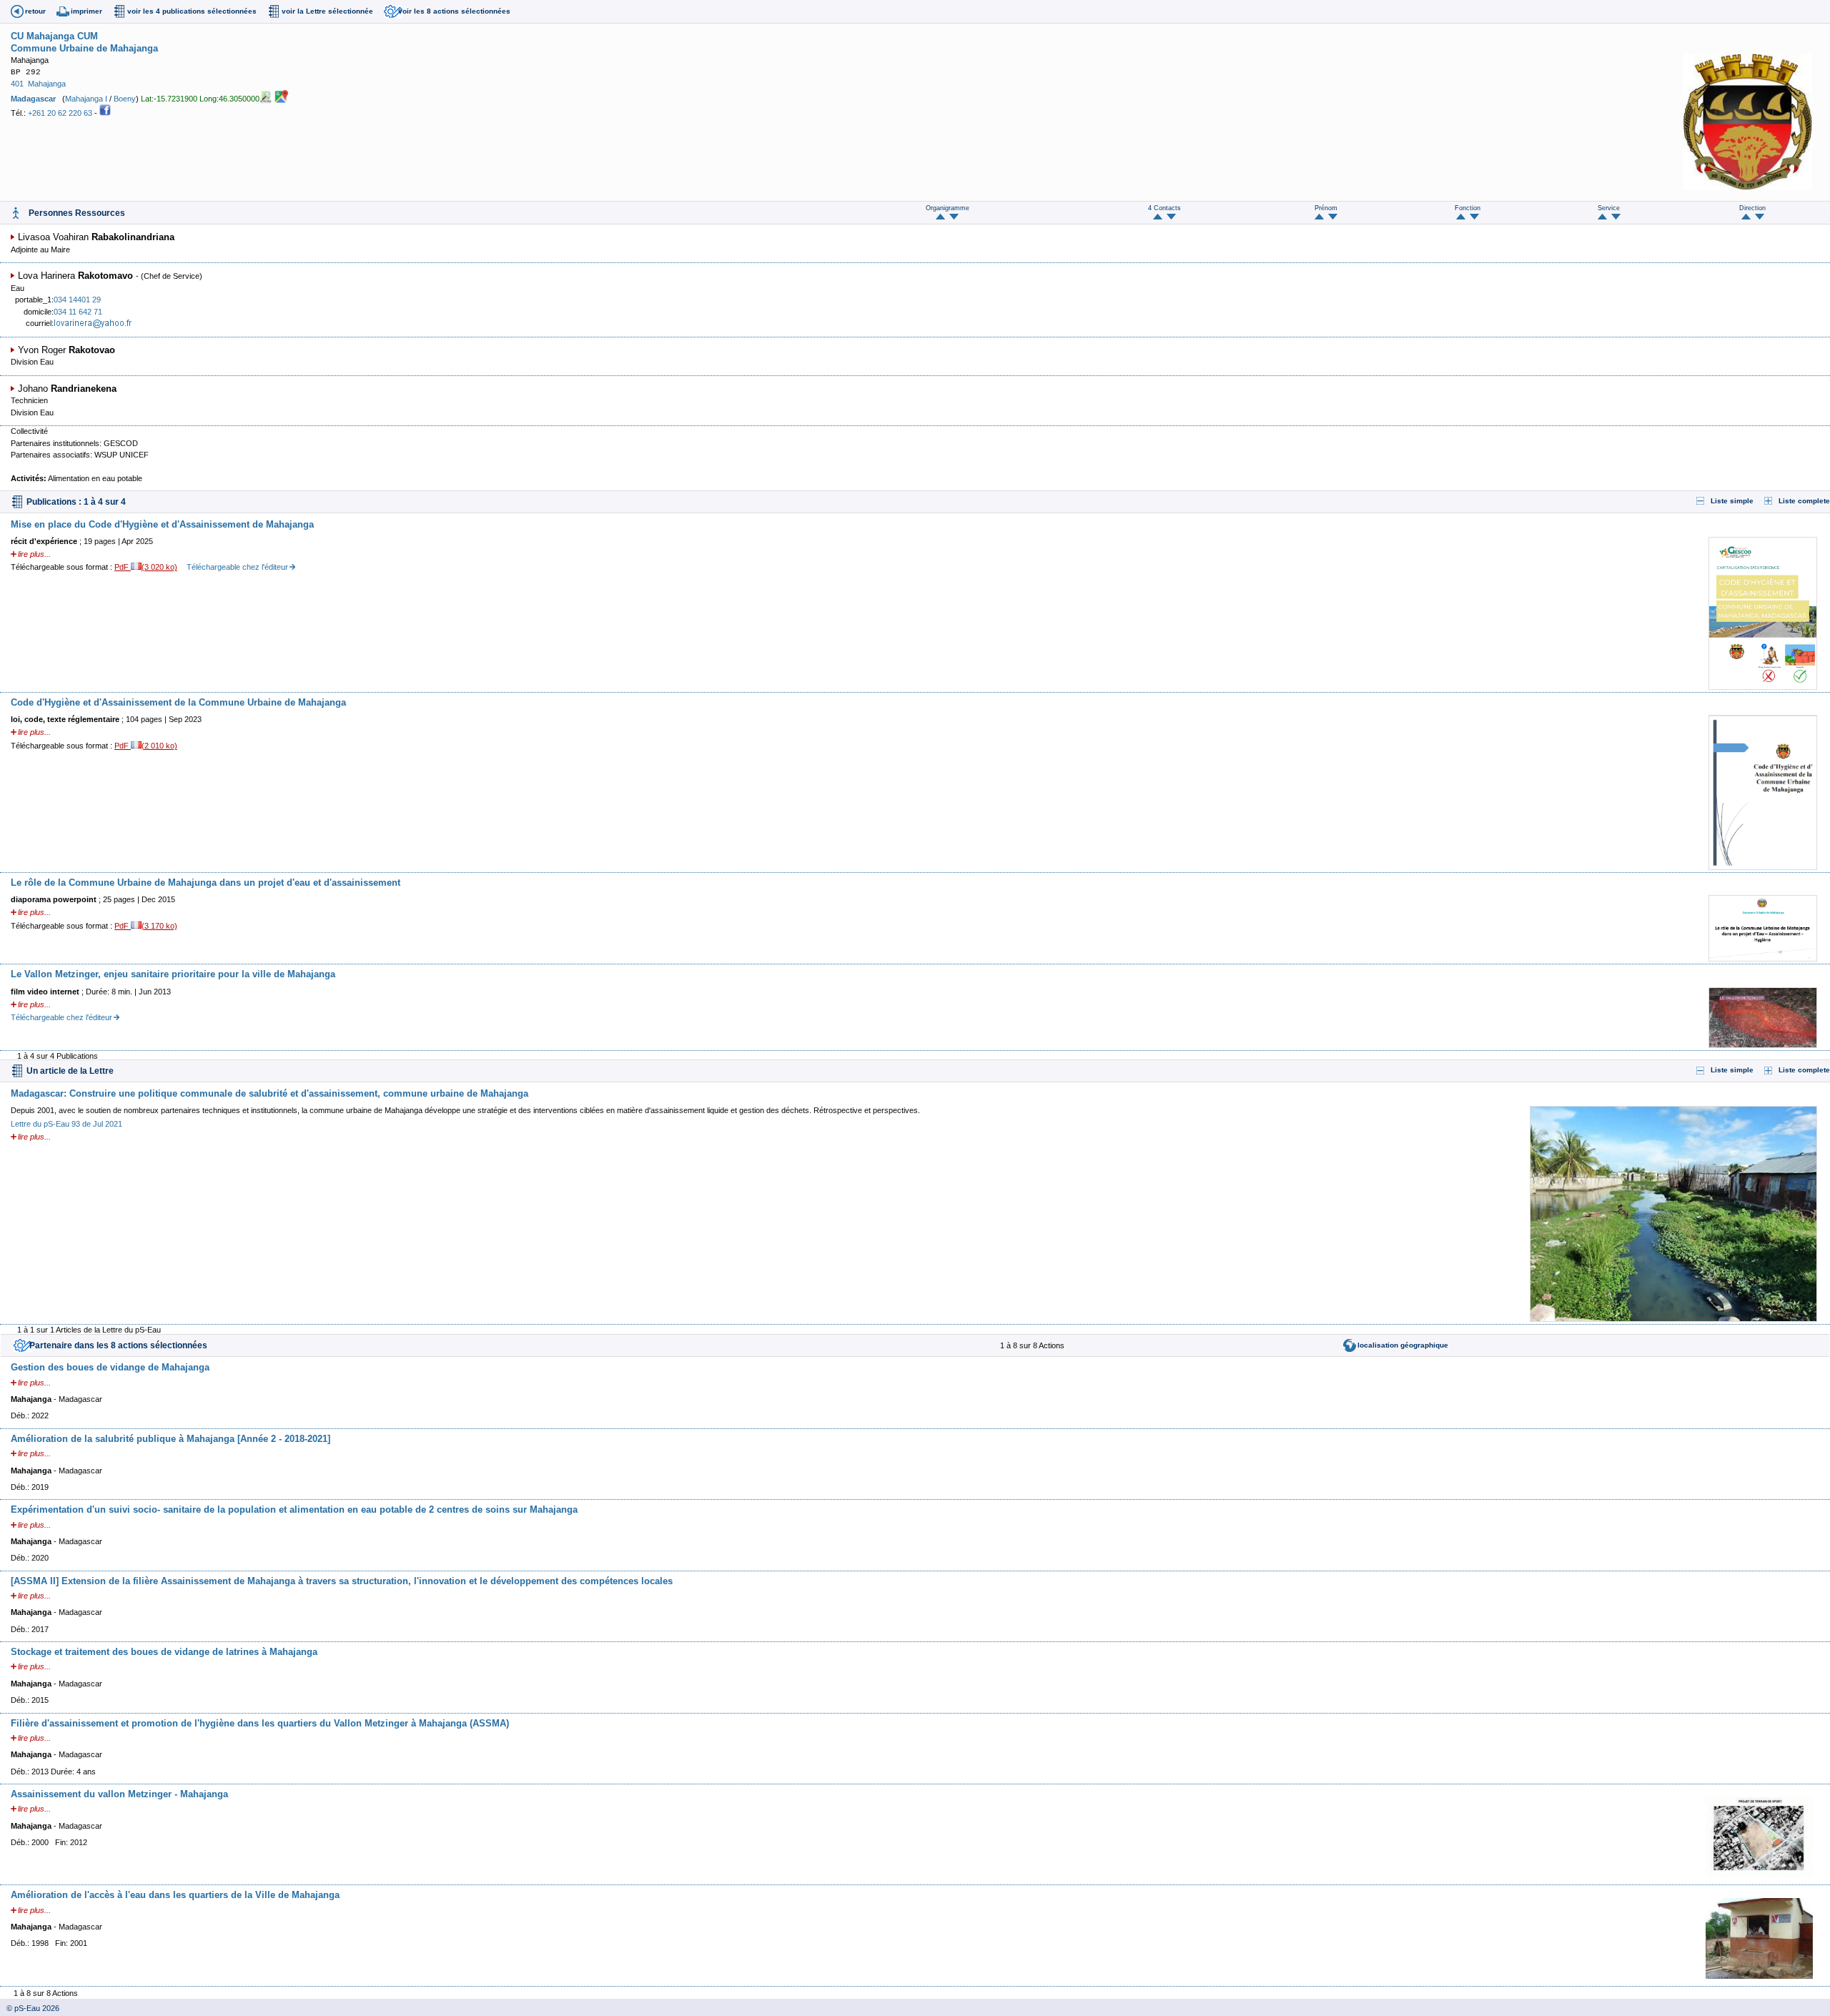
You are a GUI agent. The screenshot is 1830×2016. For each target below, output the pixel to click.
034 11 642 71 (78, 312)
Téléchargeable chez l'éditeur (237, 567)
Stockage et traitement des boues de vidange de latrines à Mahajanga (164, 1652)
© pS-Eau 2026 (30, 2008)
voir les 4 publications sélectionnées (192, 11)
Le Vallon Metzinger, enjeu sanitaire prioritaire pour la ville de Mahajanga (173, 974)
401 (17, 84)
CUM (88, 36)
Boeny (125, 98)
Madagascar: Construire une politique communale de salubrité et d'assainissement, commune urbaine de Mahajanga (269, 1093)
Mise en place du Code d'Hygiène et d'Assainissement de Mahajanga (162, 524)
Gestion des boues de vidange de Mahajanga (110, 1367)
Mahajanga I (86, 98)
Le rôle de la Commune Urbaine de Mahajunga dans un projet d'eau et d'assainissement (206, 883)
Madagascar (33, 98)
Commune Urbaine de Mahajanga (84, 48)
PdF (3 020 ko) (146, 567)
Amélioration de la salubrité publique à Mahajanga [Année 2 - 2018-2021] (170, 1439)
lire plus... (34, 554)
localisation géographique (1403, 1345)
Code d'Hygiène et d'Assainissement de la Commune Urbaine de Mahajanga (178, 702)
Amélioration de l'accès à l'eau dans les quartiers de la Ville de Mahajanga (175, 1895)
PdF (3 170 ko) (146, 926)
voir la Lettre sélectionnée (327, 11)
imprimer (86, 11)
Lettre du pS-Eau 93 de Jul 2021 (66, 1124)
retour (35, 11)
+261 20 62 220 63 (60, 113)
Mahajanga (47, 84)
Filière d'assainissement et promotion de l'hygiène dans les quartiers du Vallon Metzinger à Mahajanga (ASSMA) (260, 1723)
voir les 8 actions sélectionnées (454, 11)
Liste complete (1804, 501)
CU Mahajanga (43, 36)
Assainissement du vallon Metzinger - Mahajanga (119, 1794)
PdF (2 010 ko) (146, 746)
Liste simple (1732, 501)
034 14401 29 (77, 300)
